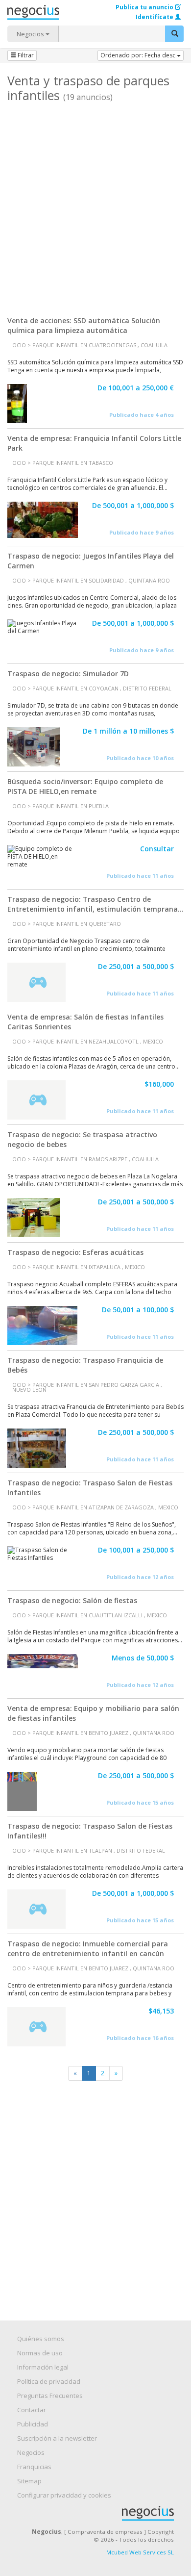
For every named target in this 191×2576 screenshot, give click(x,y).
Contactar (32, 2410)
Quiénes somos (41, 2339)
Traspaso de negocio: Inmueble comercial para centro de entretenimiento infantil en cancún (88, 1949)
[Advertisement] (95, 205)
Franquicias (34, 2467)
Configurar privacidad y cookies (64, 2495)
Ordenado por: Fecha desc (139, 55)
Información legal (43, 2367)
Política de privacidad (49, 2381)
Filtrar (25, 55)
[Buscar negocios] (174, 34)
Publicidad (33, 2424)
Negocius (100, 2513)
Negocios (31, 34)
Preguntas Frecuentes (50, 2396)
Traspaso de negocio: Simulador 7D (68, 674)
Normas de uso (40, 2353)
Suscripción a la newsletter (57, 2438)
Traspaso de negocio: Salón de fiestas (72, 1600)
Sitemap (29, 2481)
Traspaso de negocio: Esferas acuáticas (75, 1252)
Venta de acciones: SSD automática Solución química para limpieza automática (84, 325)
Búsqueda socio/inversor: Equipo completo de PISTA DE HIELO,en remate (85, 786)
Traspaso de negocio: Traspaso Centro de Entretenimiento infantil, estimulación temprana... (95, 904)
